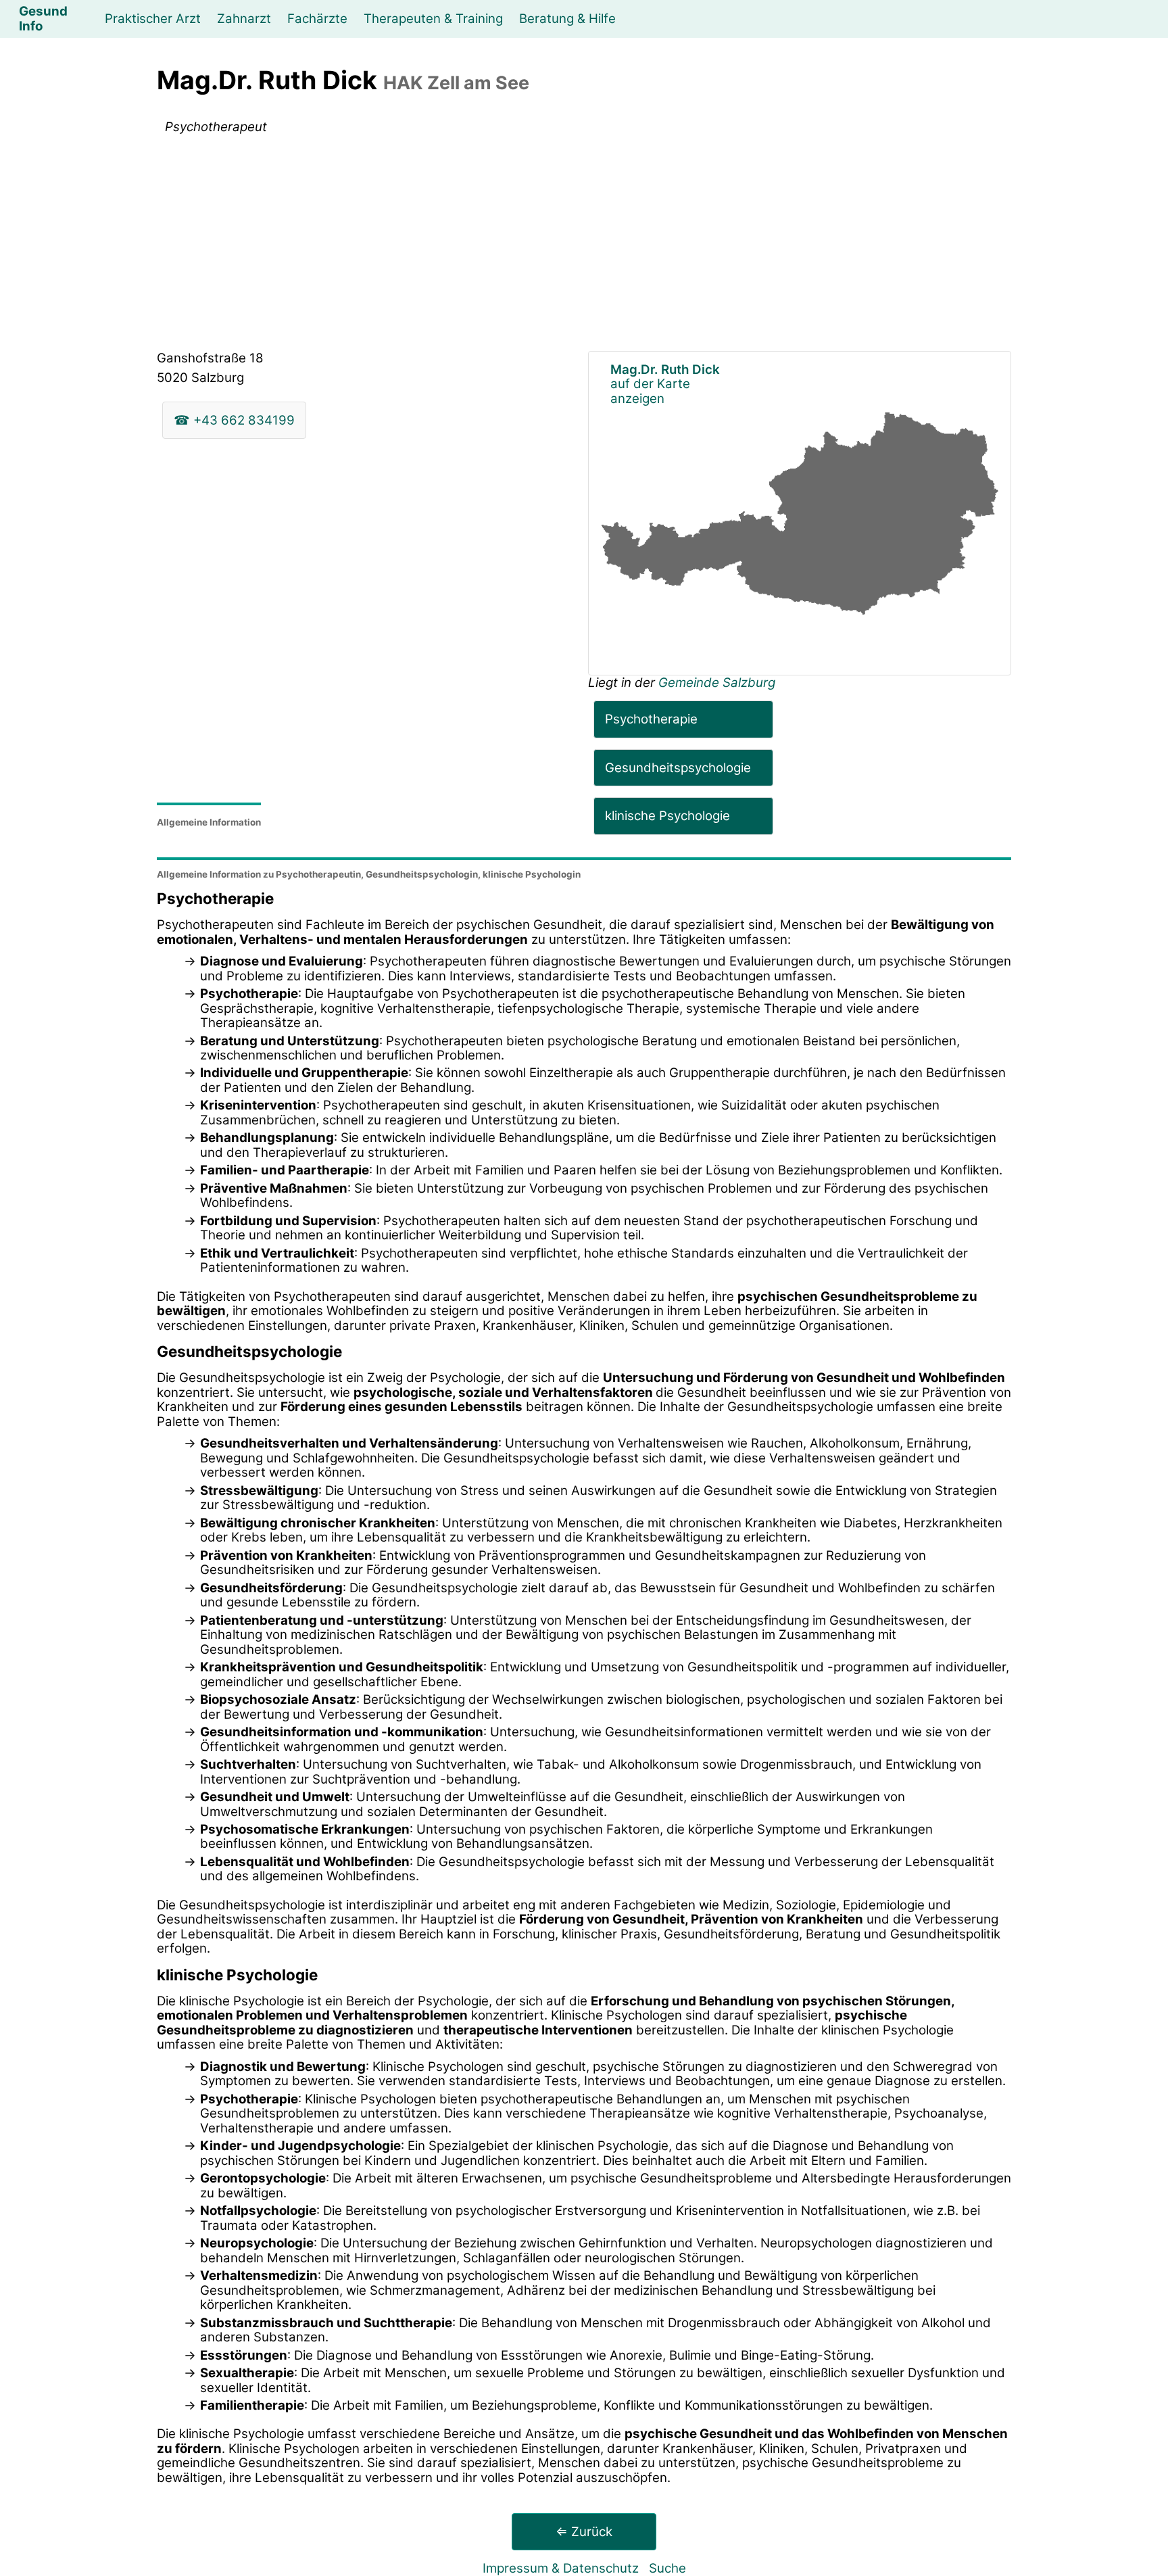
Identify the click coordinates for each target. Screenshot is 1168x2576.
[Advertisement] (584, 245)
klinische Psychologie (667, 816)
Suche (667, 2568)
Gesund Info (43, 19)
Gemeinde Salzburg (717, 683)
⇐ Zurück (584, 2532)
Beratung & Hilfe (567, 19)
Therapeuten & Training (433, 19)
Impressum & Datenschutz (561, 2568)
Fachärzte (317, 19)
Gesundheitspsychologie (678, 768)
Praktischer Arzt (153, 19)
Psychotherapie (651, 719)
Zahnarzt (244, 19)
